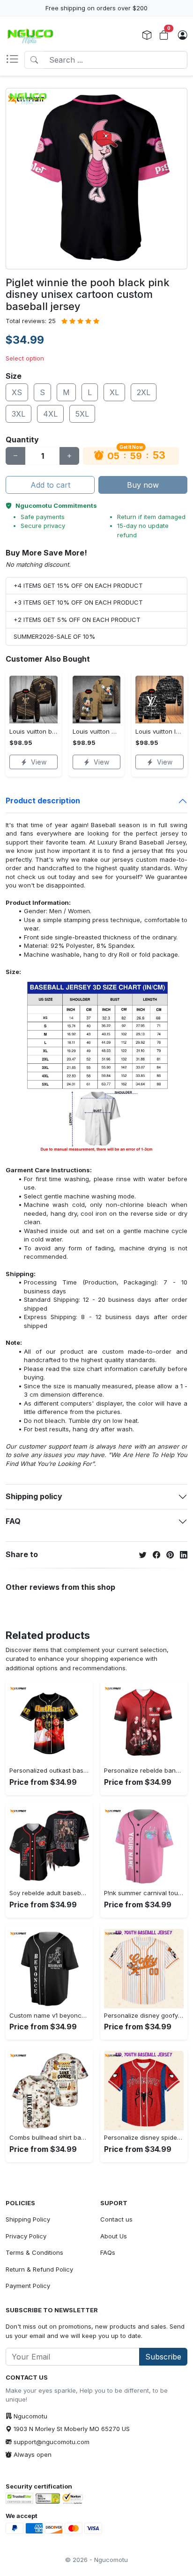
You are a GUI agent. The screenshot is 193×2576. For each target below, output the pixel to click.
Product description (43, 801)
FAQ (13, 1521)
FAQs (108, 2252)
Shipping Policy (28, 2219)
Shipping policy (34, 1496)
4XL (50, 414)
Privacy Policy (26, 2236)
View (39, 762)
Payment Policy (28, 2286)
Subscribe (163, 2357)
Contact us (116, 2219)
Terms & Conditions (34, 2252)
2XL (144, 392)
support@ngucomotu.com (52, 2442)
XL (114, 392)
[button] (15, 60)
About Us (114, 2236)
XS (17, 392)
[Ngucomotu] (30, 36)
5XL (82, 414)
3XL (19, 414)
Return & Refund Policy (39, 2269)
